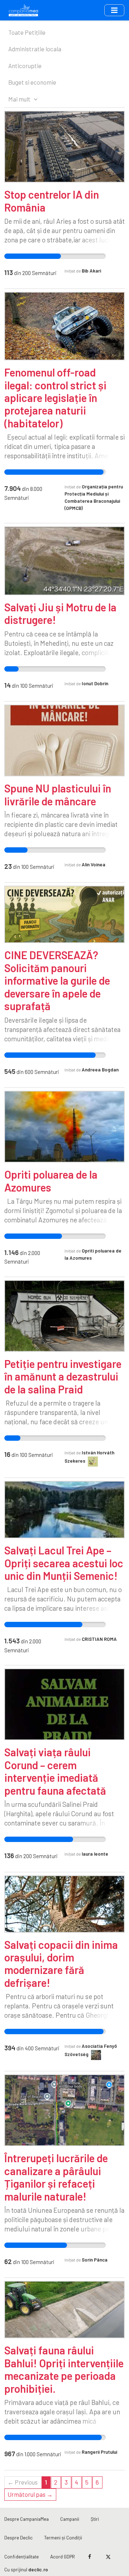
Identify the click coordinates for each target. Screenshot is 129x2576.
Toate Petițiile (27, 32)
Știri (95, 2519)
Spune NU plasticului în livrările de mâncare (58, 794)
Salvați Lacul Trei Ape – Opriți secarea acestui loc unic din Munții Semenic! (64, 1563)
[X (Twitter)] (108, 2557)
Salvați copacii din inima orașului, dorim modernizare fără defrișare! (61, 1964)
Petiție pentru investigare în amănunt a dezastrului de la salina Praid (63, 1376)
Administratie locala (35, 49)
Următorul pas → (30, 2494)
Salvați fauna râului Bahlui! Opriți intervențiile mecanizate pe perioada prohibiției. (64, 2369)
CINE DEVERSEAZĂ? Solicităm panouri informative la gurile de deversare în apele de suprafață (57, 980)
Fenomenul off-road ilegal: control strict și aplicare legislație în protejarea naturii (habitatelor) (55, 398)
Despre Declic (18, 2537)
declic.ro (38, 2569)
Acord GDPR (63, 2556)
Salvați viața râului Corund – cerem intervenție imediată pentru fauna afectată (55, 1771)
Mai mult (20, 99)
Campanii (70, 2519)
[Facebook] (90, 2557)
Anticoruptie (25, 66)
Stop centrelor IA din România (52, 201)
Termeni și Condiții (63, 2537)
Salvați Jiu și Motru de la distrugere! (60, 613)
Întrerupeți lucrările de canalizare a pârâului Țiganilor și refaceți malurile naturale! (56, 2177)
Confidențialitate (21, 2556)
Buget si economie (32, 82)
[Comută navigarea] (114, 10)
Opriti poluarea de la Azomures (51, 1181)
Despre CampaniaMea (27, 2519)
